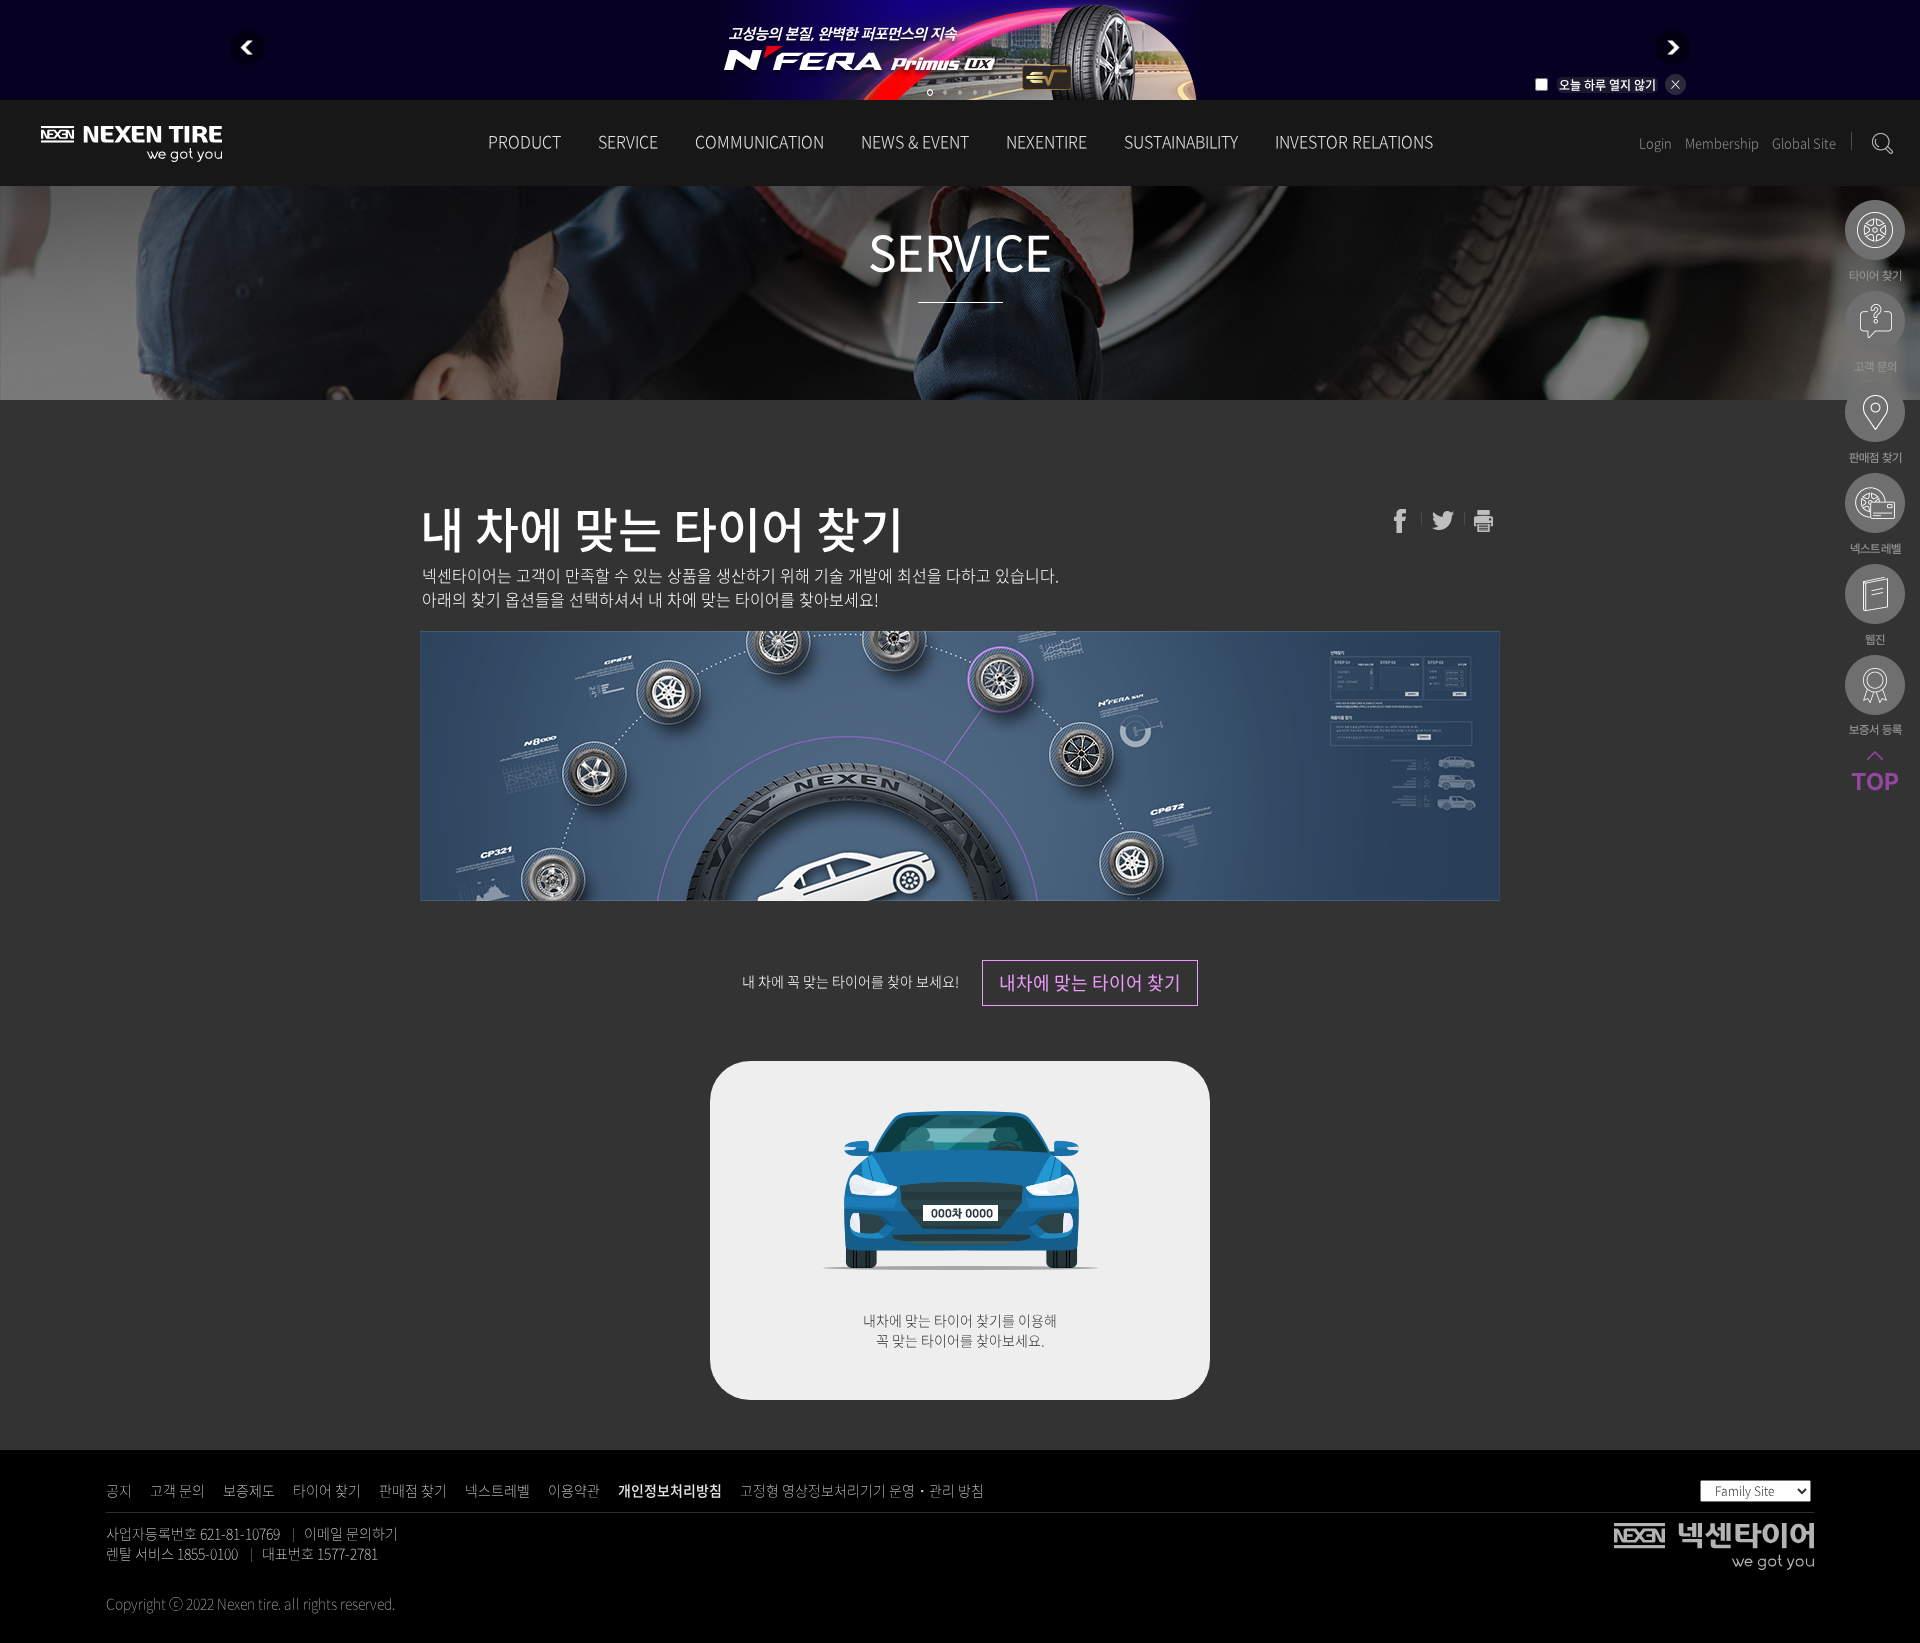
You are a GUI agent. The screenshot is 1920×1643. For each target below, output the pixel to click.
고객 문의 (177, 1490)
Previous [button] (247, 47)
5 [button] (990, 92)
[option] (960, 50)
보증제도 (249, 1490)
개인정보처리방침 (670, 1490)
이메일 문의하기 (351, 1533)
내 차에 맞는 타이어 (1875, 243)
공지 (119, 1490)
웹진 (1875, 607)
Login (1655, 142)
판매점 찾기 (413, 1490)
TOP (1875, 794)
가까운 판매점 (1875, 425)
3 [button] (960, 92)
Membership (1722, 142)
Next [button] (1672, 47)
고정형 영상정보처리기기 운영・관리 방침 (862, 1490)
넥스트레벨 (497, 1490)
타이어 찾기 (327, 1490)
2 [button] (945, 92)
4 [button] (975, 92)
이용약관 (574, 1490)
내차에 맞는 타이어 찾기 (1090, 982)
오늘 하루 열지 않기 (1607, 85)
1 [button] (930, 92)
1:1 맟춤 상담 (1875, 334)
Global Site (1804, 142)
